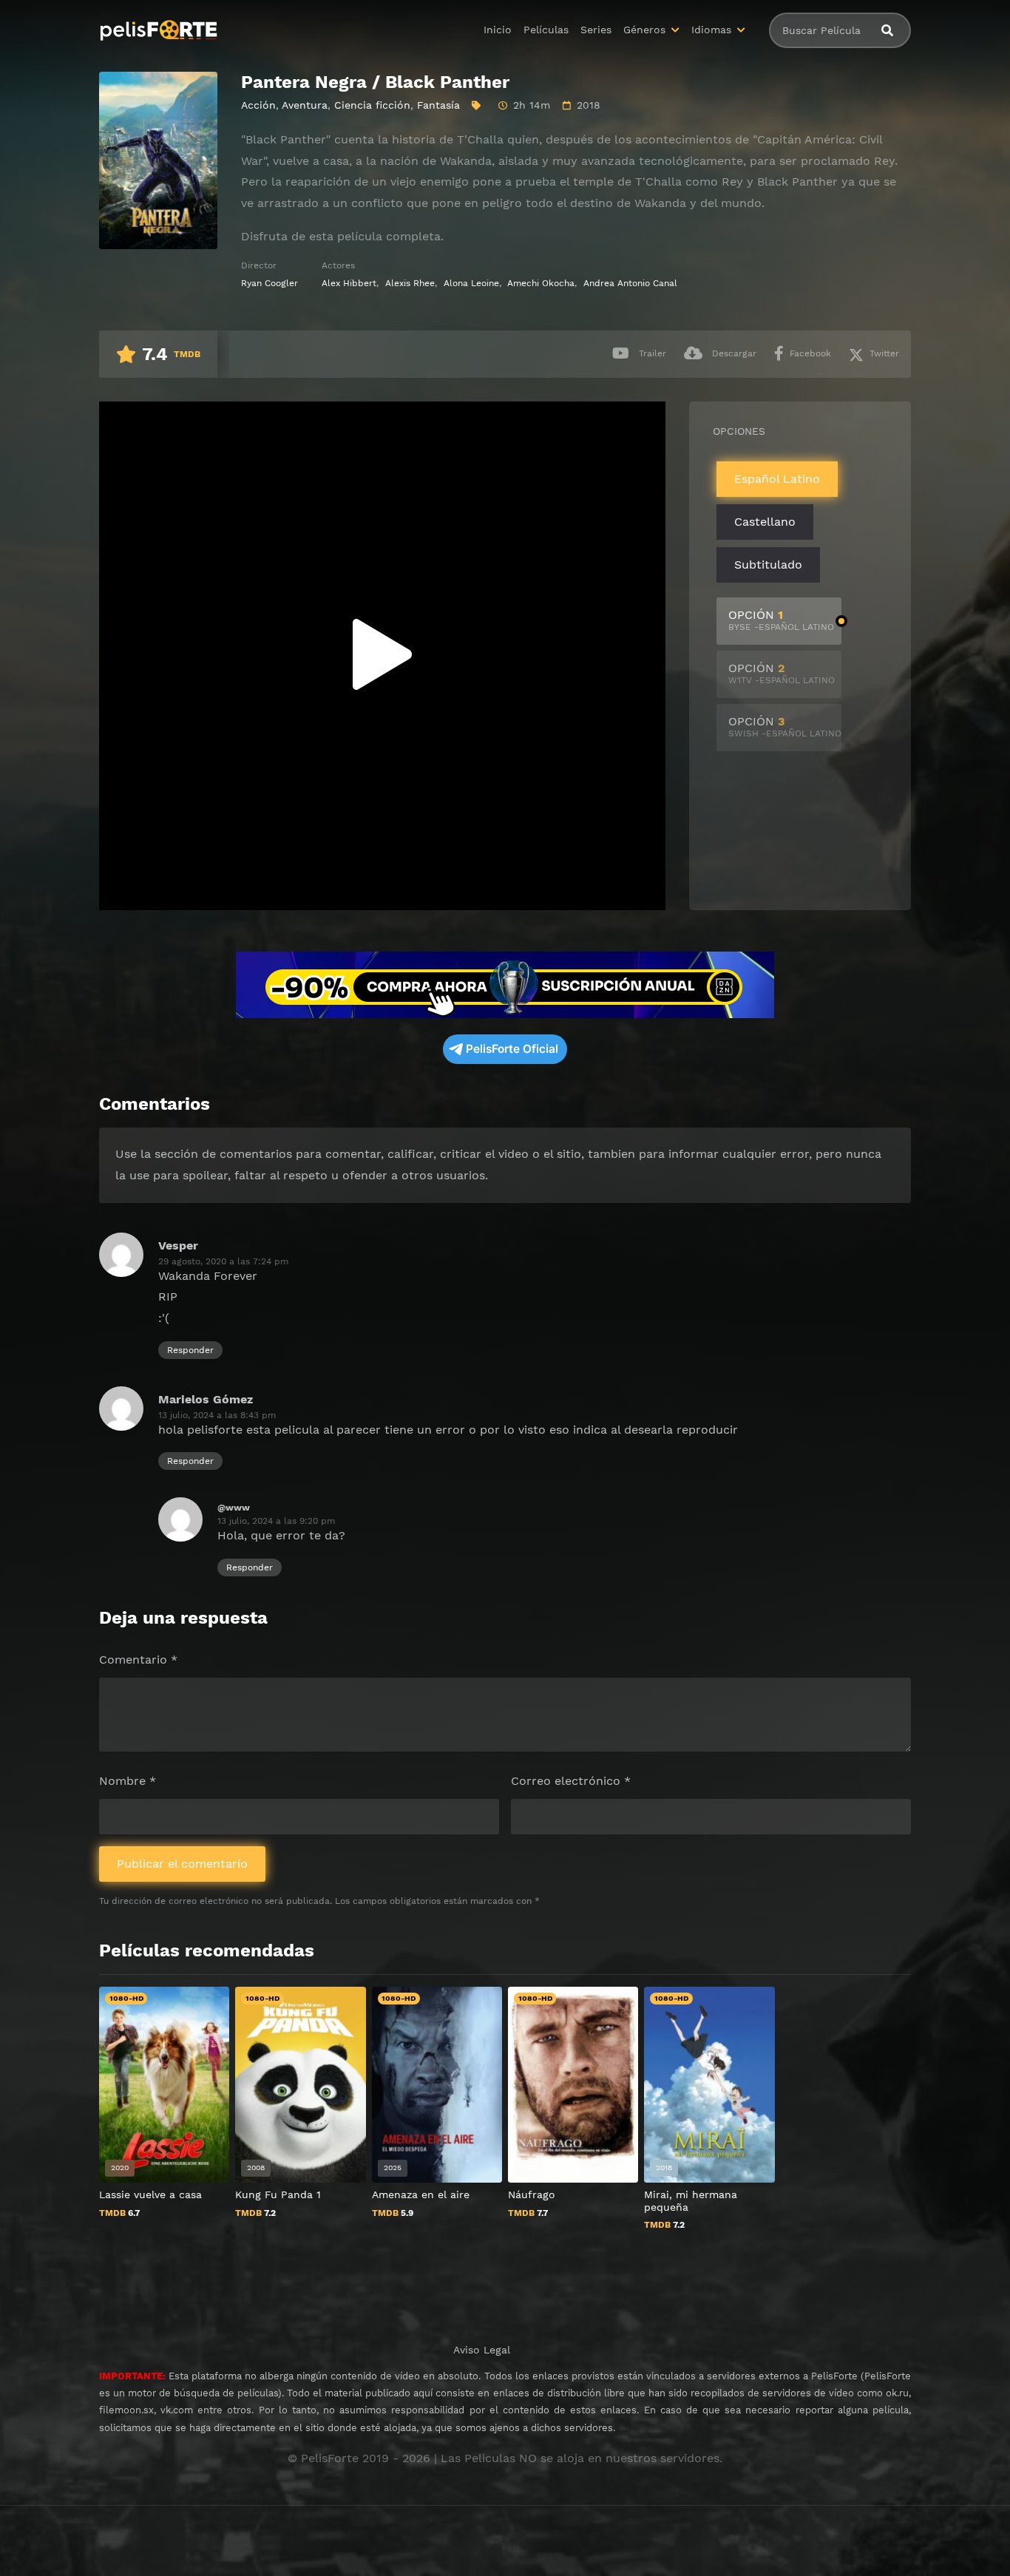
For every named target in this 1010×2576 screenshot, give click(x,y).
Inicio (498, 30)
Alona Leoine (471, 283)
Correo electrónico (571, 1781)
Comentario (138, 1660)
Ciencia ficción (372, 105)
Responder (190, 1350)
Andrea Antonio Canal (630, 283)
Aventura (305, 105)
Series (596, 30)
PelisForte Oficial (512, 1049)
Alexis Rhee (410, 283)
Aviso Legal (482, 2350)
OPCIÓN (781, 620)
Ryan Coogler (270, 283)
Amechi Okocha (541, 283)
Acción (258, 105)
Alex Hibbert (349, 283)
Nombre (128, 1781)
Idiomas (711, 30)
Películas (546, 30)
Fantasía (438, 105)
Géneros (644, 30)
